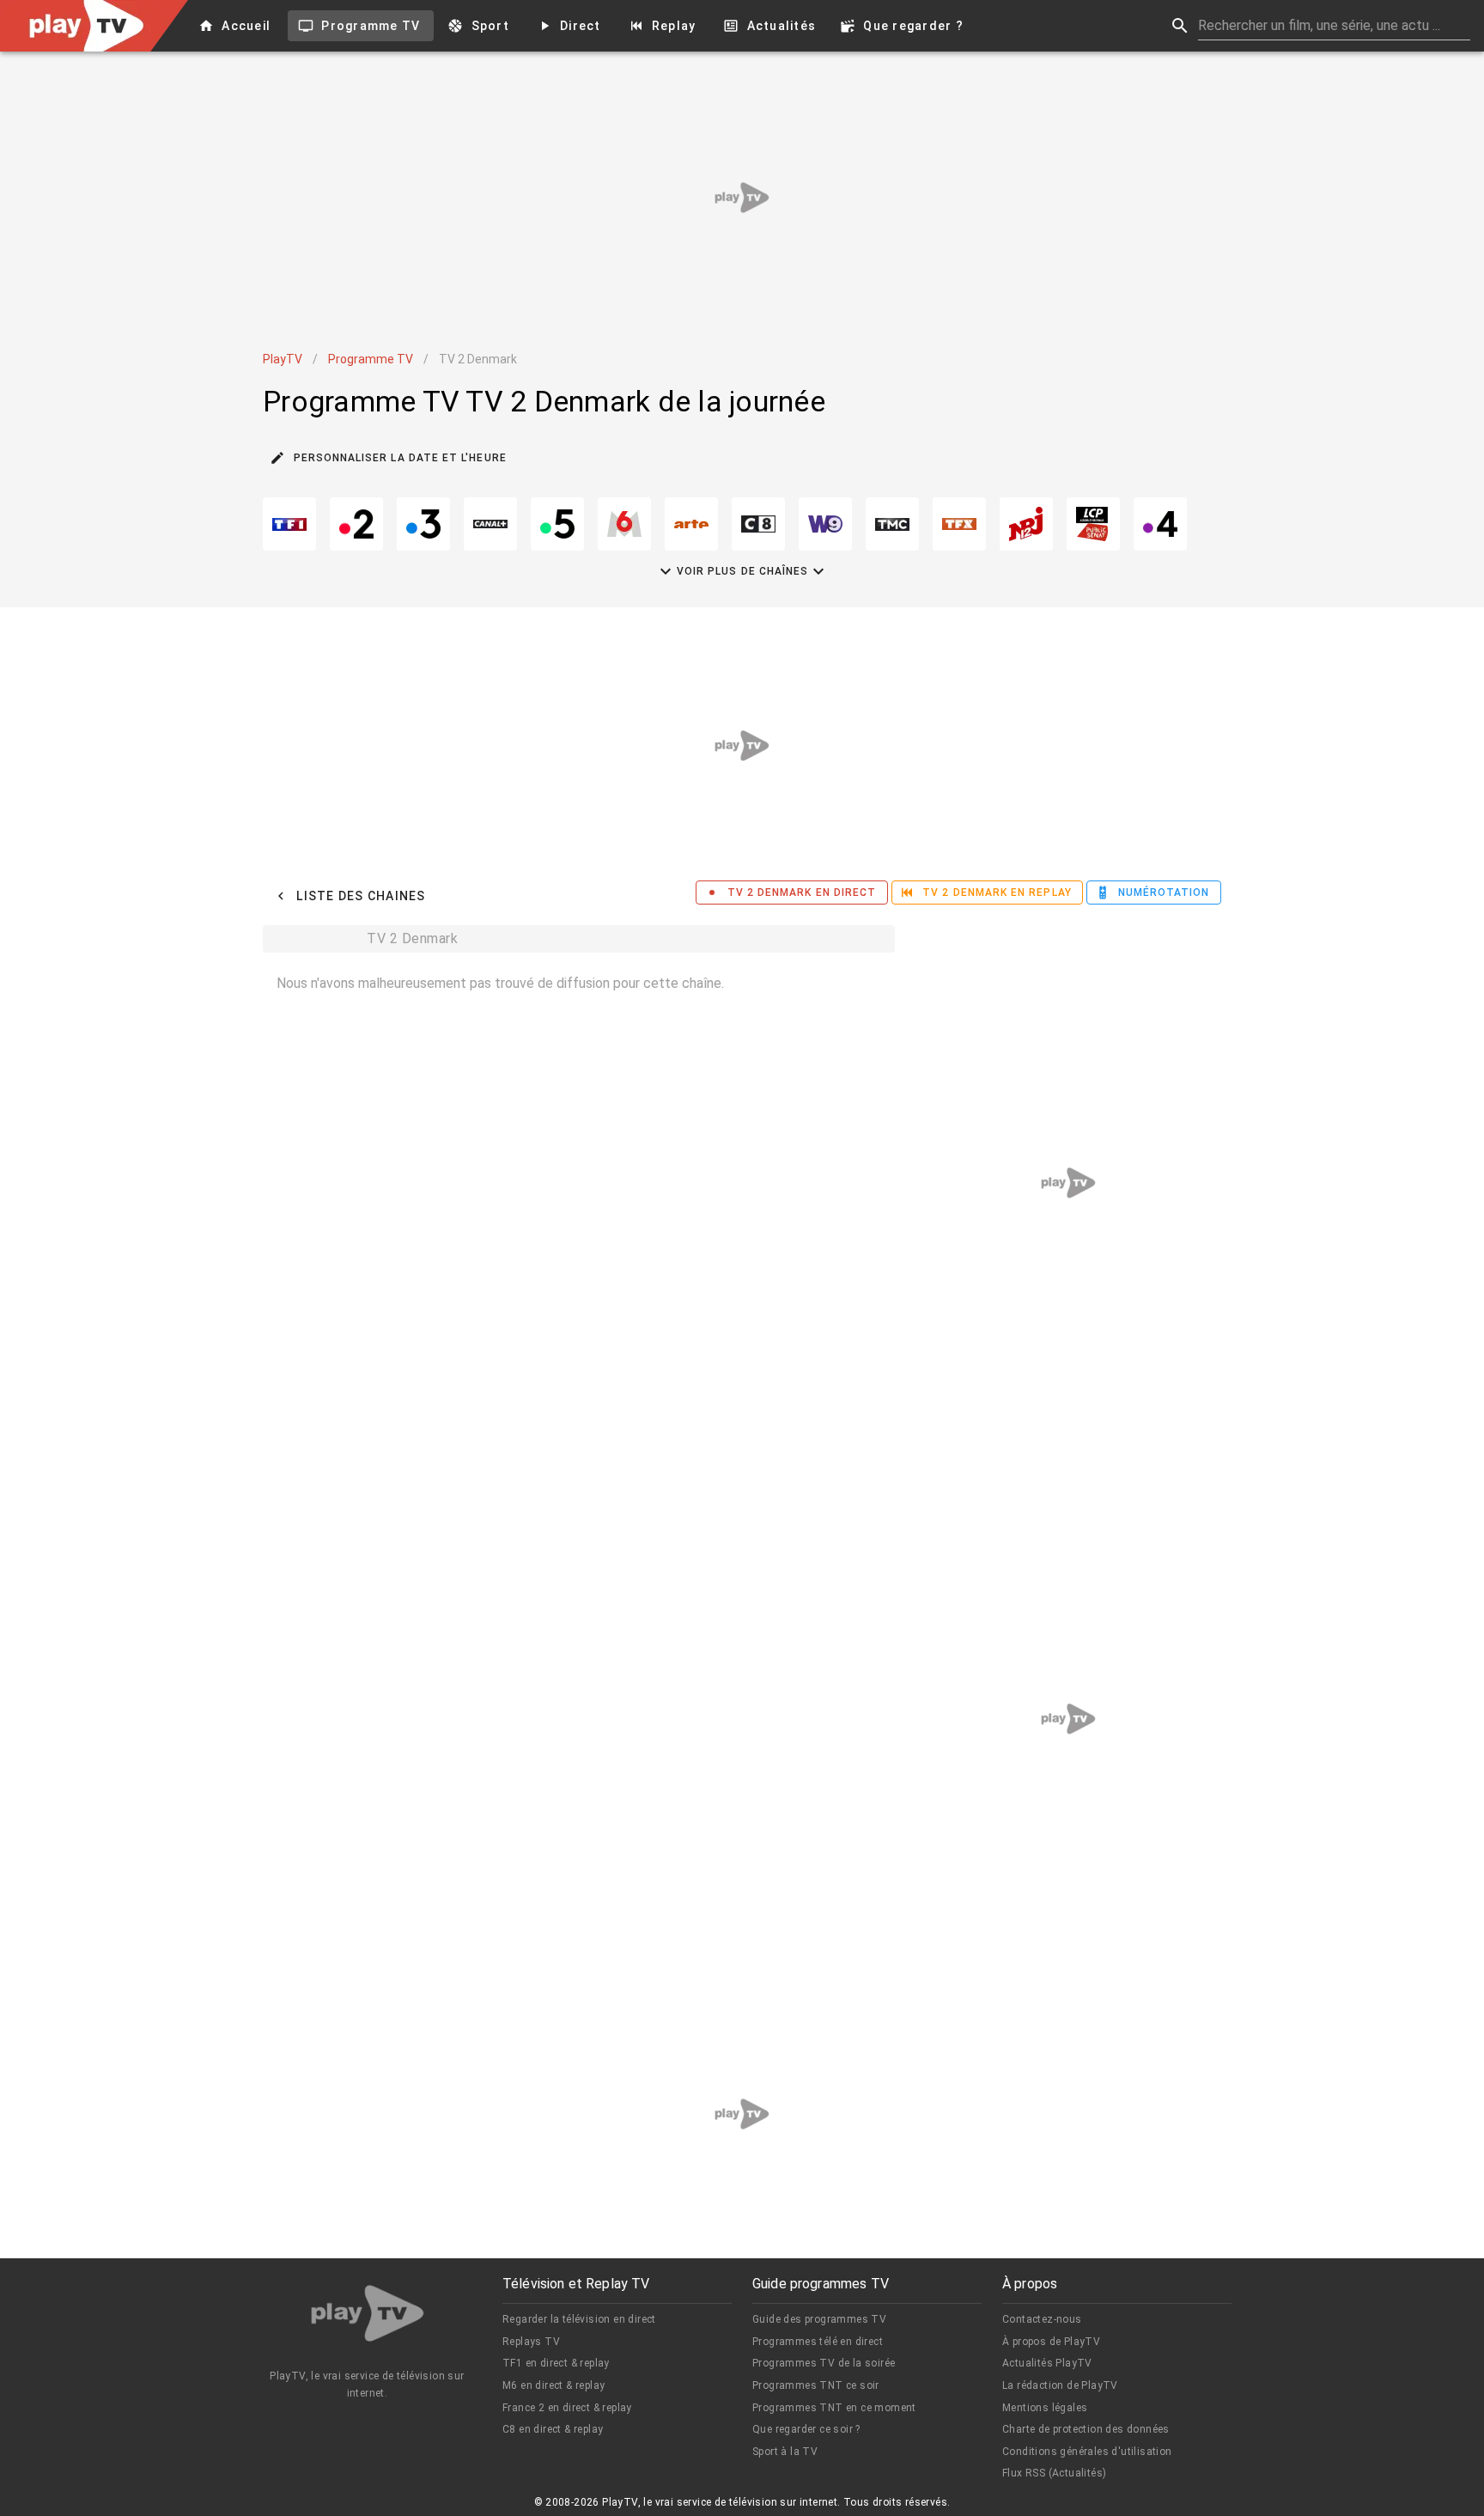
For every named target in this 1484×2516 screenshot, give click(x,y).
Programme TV (371, 359)
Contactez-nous (1042, 2319)
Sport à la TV (785, 2452)
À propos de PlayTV (1051, 2342)
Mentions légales (1045, 2408)
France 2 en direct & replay (567, 2408)
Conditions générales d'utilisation (1087, 2452)
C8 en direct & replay (553, 2429)
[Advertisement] (742, 198)
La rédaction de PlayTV (1060, 2385)
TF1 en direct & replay (556, 2363)
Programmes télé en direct (818, 2342)
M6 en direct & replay (553, 2385)
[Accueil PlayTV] (368, 2316)
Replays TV (531, 2342)
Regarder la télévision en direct (579, 2319)
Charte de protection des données (1086, 2429)
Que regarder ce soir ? (806, 2429)
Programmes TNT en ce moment (834, 2408)
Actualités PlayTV (1047, 2363)
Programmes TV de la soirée (824, 2363)
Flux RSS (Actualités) (1054, 2473)
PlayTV (283, 359)
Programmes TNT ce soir (816, 2385)
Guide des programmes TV (819, 2319)
